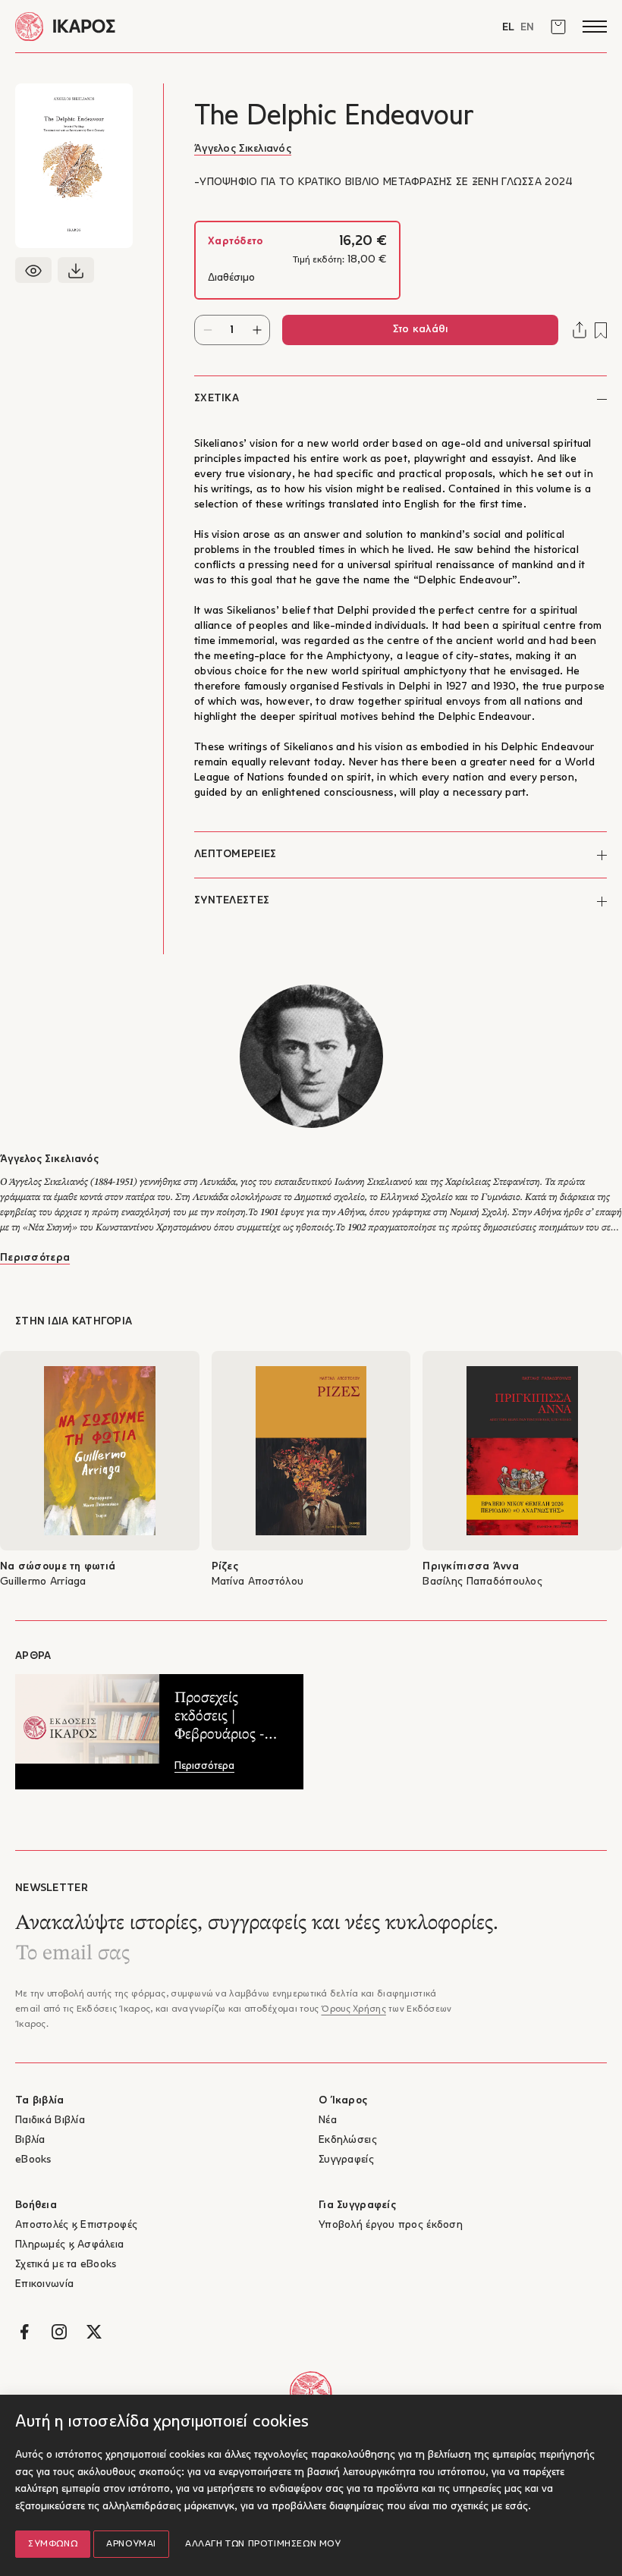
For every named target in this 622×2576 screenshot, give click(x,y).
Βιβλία (30, 2140)
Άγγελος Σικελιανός (243, 149)
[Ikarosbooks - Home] (163, 26)
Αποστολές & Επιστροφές (76, 2225)
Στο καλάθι (421, 330)
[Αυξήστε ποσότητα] (257, 330)
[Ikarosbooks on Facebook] (24, 2332)
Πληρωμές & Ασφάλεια (69, 2245)
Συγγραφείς (346, 2160)
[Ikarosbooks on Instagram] (59, 2332)
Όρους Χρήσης (353, 2009)
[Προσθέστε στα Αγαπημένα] (601, 330)
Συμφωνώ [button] (53, 2544)
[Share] (580, 330)
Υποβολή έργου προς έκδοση (391, 2225)
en (527, 28)
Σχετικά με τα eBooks (66, 2265)
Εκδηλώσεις (348, 2140)
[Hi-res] (76, 270)
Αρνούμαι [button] (131, 2544)
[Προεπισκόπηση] (33, 270)
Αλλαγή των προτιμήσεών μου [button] (263, 2544)
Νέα (328, 2120)
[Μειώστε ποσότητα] (207, 330)
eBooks (33, 2160)
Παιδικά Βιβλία (50, 2120)
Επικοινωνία (44, 2284)
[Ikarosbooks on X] (94, 2332)
